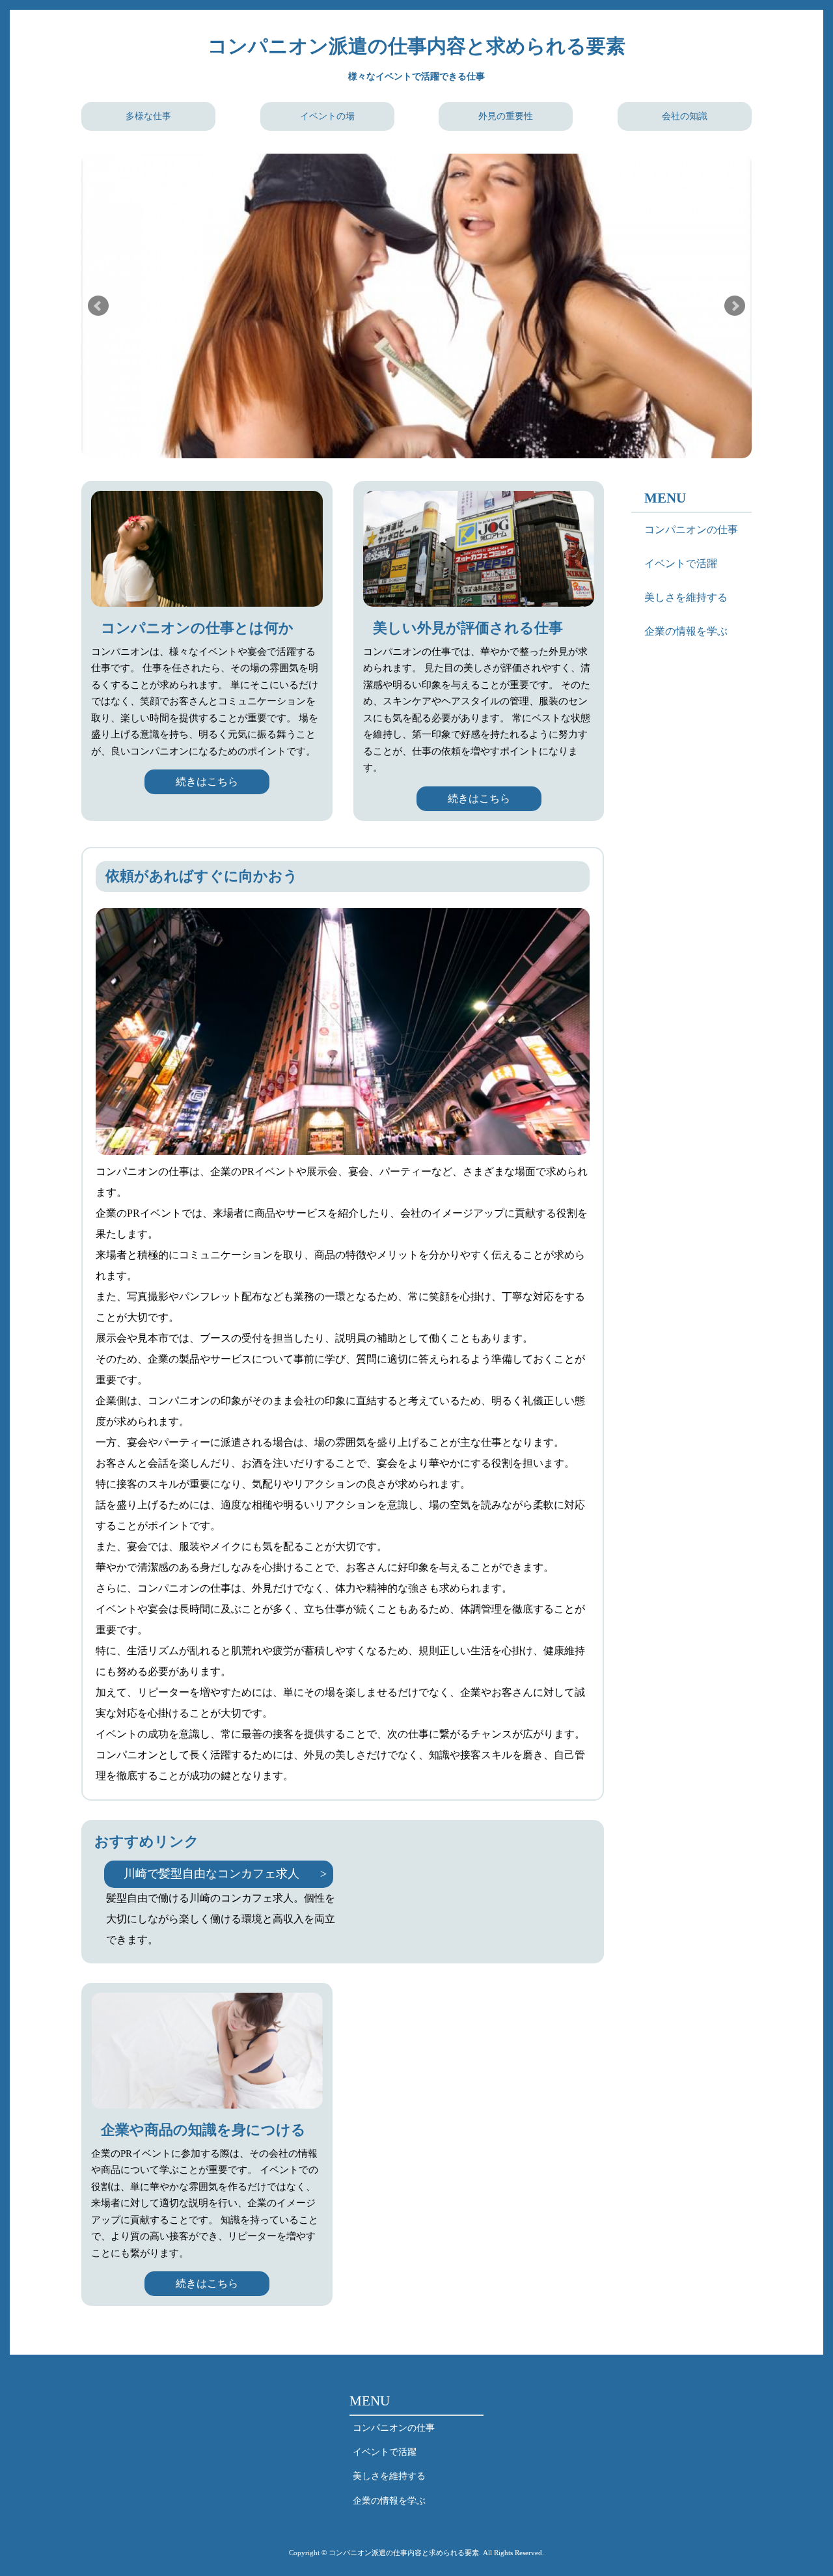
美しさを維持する (686, 597)
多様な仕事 (148, 116)
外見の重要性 (506, 116)
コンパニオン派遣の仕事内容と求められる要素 (416, 46)
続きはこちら (207, 782)
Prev (98, 306)
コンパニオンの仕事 (691, 530)
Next (735, 306)
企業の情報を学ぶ (686, 631)
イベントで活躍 (681, 563)
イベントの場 (327, 116)
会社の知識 (685, 116)
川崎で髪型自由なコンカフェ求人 (212, 1874)
